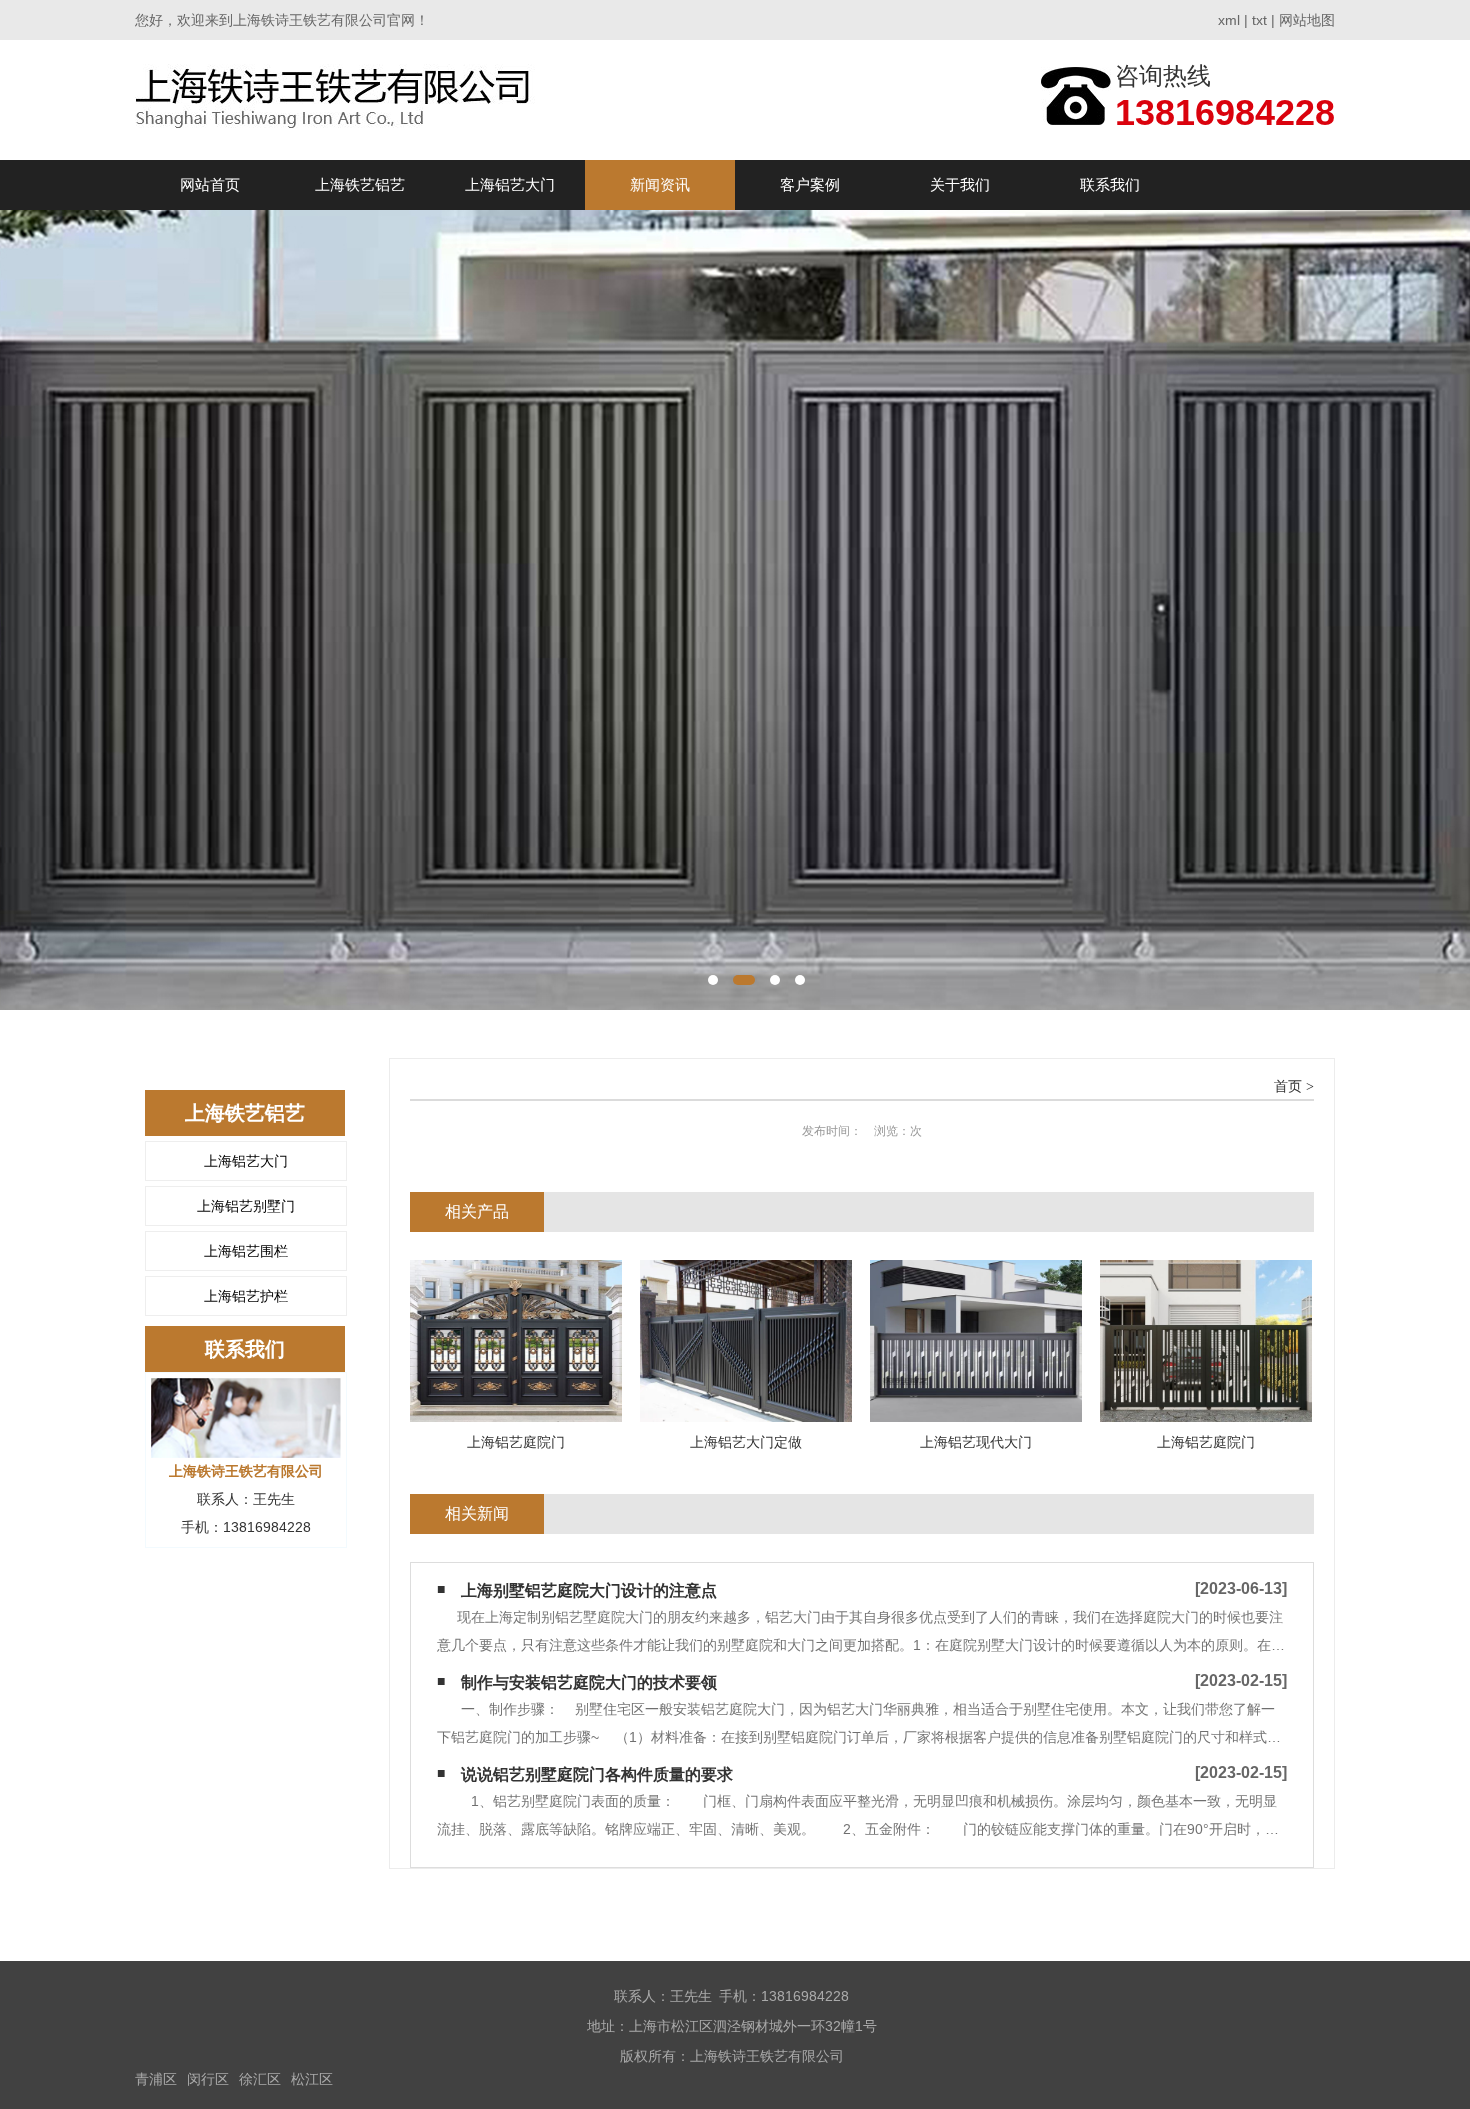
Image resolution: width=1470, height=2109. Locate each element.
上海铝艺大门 (510, 184)
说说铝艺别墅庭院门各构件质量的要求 (597, 1774)
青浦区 (156, 2079)
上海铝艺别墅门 (246, 1206)
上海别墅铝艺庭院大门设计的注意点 (589, 1590)
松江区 (312, 2079)
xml (1229, 20)
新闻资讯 (660, 184)
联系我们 (1110, 184)
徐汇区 (260, 2079)
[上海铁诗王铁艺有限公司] (338, 99)
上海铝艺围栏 (246, 1251)
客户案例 (810, 184)
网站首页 (210, 184)
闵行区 (208, 2079)
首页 (1288, 1086)
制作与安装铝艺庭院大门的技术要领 (589, 1682)
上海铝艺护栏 (246, 1296)
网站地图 (1307, 20)
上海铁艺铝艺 (360, 184)
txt (1259, 20)
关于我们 (960, 184)
